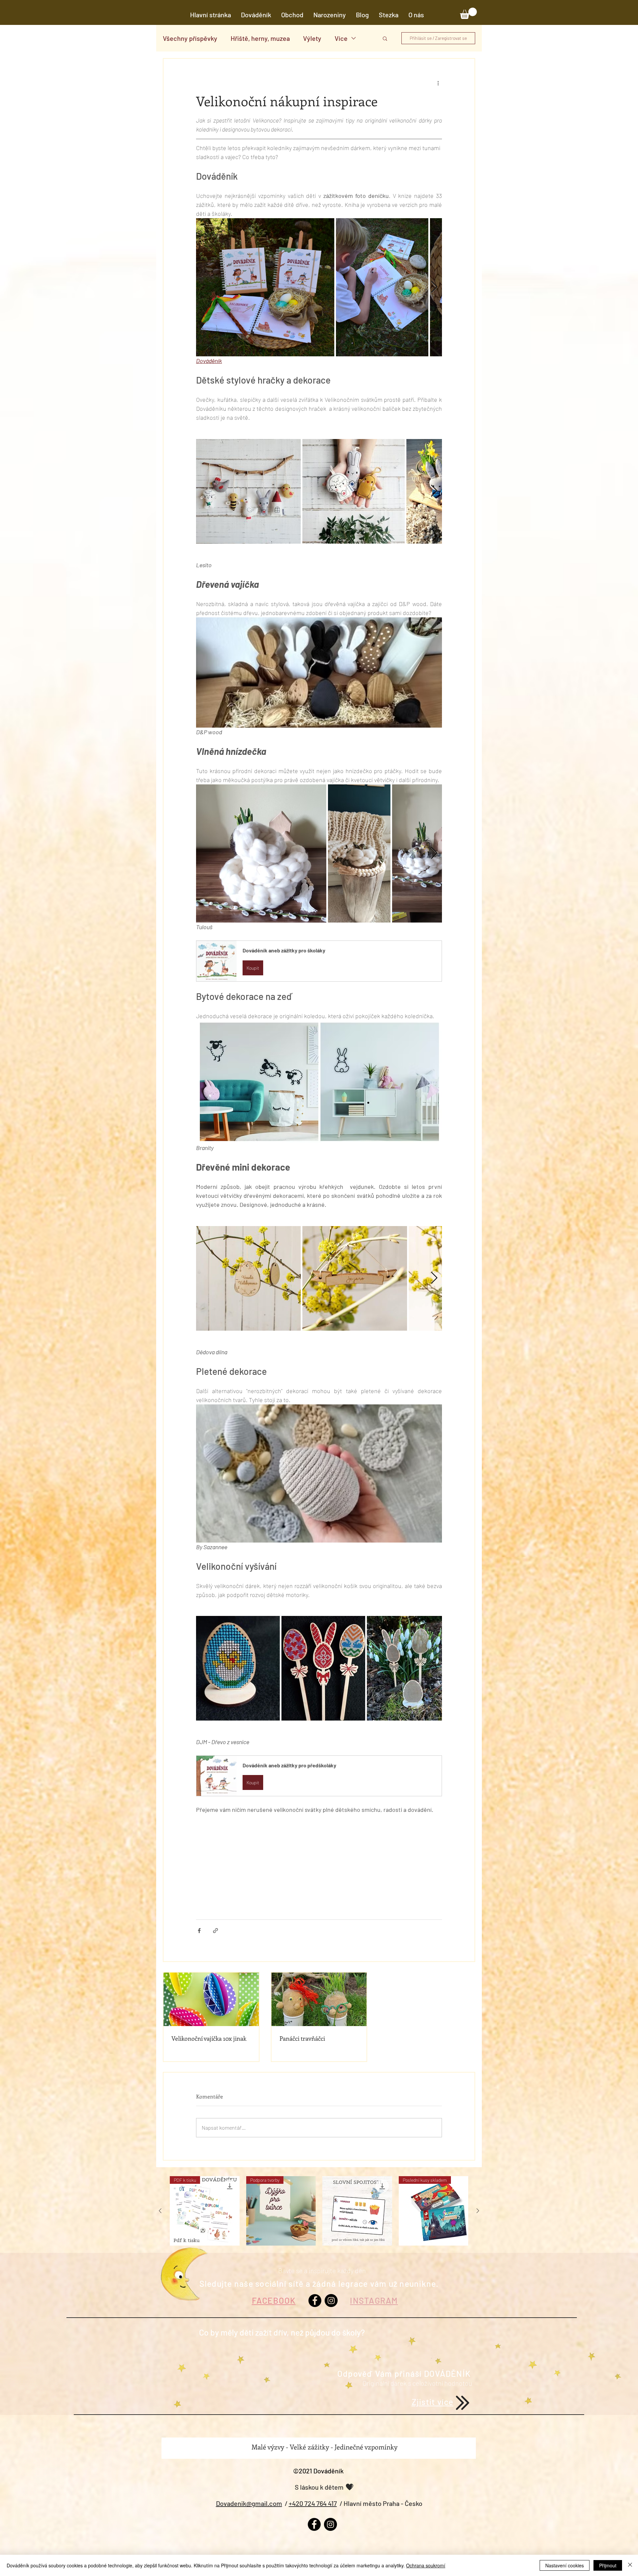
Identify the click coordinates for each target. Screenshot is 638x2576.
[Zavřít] (630, 2565)
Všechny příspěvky (190, 38)
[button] (416, 15)
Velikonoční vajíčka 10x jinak (209, 2038)
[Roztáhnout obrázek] (265, 287)
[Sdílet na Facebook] (199, 1931)
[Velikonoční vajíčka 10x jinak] (211, 1999)
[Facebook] (315, 2301)
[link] (468, 13)
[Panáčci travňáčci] (319, 1999)
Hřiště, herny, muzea (260, 38)
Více (341, 38)
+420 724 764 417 (313, 2503)
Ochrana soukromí (426, 2565)
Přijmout (608, 2565)
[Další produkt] (478, 2211)
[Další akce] (438, 83)
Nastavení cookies (565, 2565)
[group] (319, 2211)
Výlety (312, 38)
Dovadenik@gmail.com (249, 2503)
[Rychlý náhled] (357, 2211)
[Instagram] (331, 2301)
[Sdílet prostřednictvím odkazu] (215, 1931)
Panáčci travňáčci (302, 2038)
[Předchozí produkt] (160, 2211)
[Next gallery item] (434, 287)
